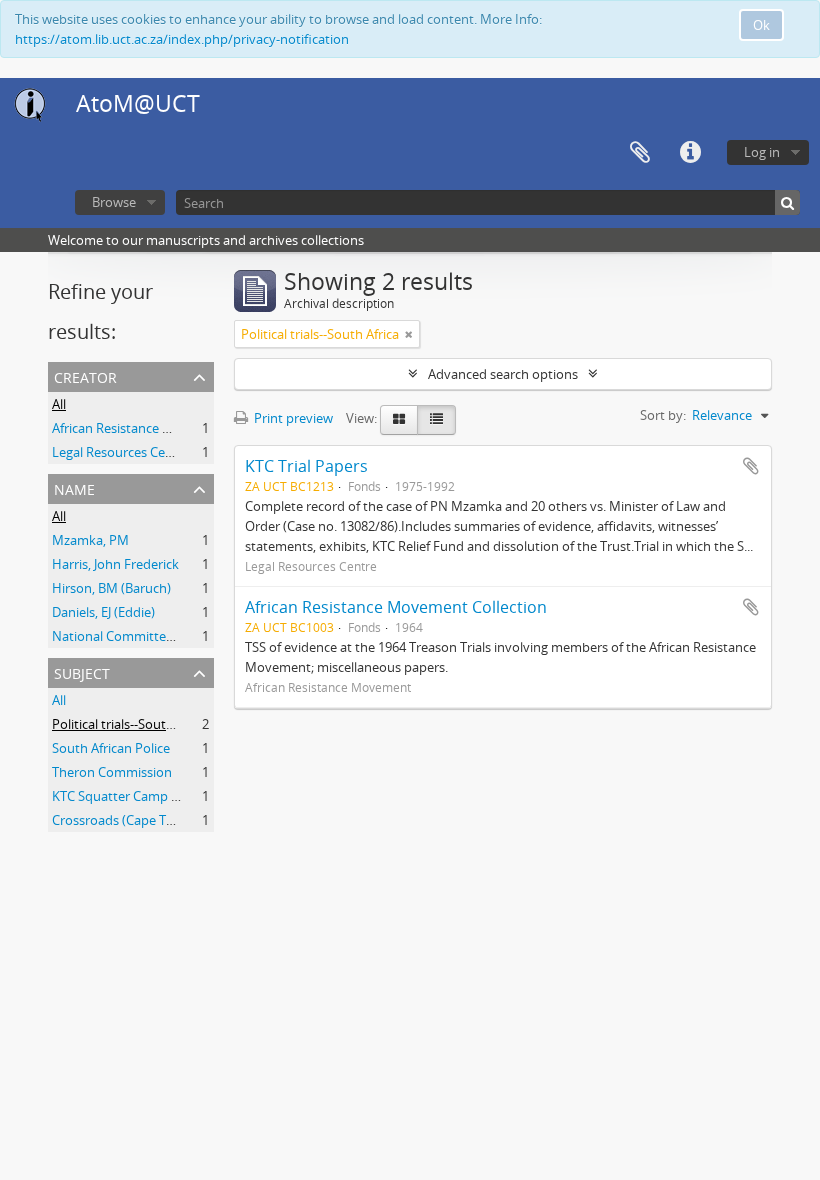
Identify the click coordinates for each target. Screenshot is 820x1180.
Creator (85, 375)
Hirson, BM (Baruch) (111, 588)
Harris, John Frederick (115, 564)
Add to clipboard (751, 466)
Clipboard (640, 153)
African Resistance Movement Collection (396, 607)
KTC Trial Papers (306, 466)
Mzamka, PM (90, 540)
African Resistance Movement (140, 428)
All (59, 404)
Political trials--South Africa (131, 724)
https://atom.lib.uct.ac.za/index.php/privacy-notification (182, 39)
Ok (761, 25)
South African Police (111, 748)
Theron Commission (112, 772)
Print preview (292, 418)
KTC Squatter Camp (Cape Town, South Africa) (187, 796)
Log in (762, 152)
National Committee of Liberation (152, 636)
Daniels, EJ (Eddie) (103, 612)
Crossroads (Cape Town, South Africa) (163, 820)
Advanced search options (503, 374)
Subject (82, 671)
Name (74, 487)
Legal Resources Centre (121, 452)
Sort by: (663, 415)
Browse (114, 202)
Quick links (690, 153)
